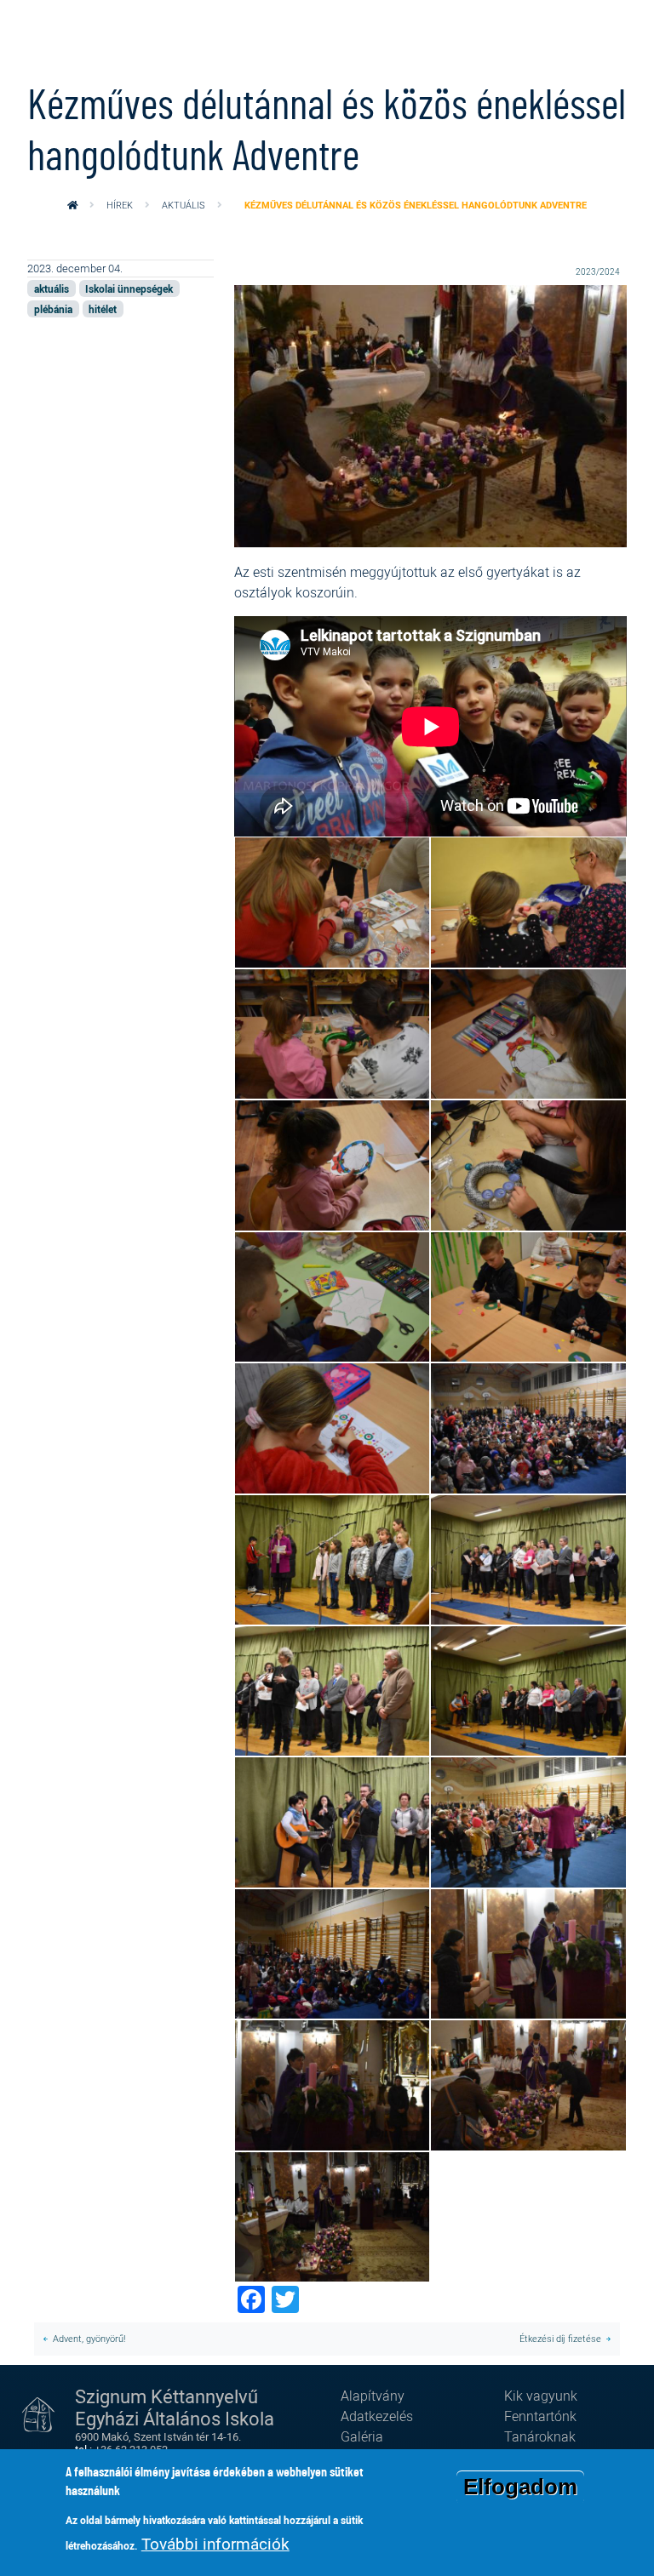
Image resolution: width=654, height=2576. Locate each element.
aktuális (184, 205)
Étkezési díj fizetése (560, 2338)
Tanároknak (540, 2436)
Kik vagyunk (541, 2396)
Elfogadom (520, 2487)
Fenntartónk (540, 2416)
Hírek (120, 205)
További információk (215, 2544)
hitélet (103, 309)
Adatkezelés (377, 2416)
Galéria (362, 2436)
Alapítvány (373, 2396)
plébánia (53, 309)
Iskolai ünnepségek (129, 288)
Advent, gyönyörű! (89, 2338)
